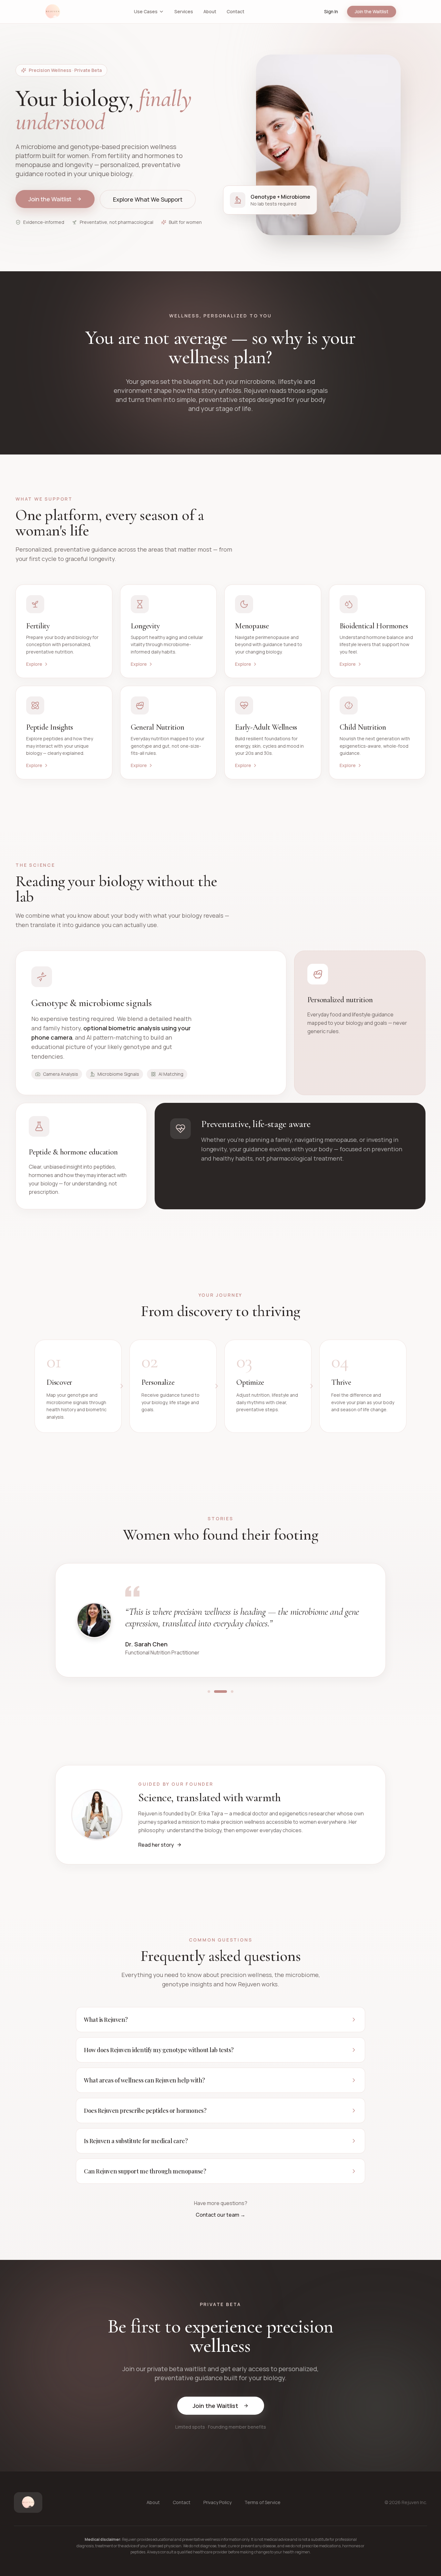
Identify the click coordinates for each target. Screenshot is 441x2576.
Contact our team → (221, 2215)
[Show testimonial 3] (227, 1692)
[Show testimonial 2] (215, 1692)
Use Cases (146, 11)
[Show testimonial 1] (209, 1692)
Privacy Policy (217, 2502)
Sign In (331, 11)
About (210, 11)
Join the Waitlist (372, 11)
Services (184, 11)
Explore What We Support (148, 199)
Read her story (156, 1845)
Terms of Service (262, 2502)
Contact (236, 11)
